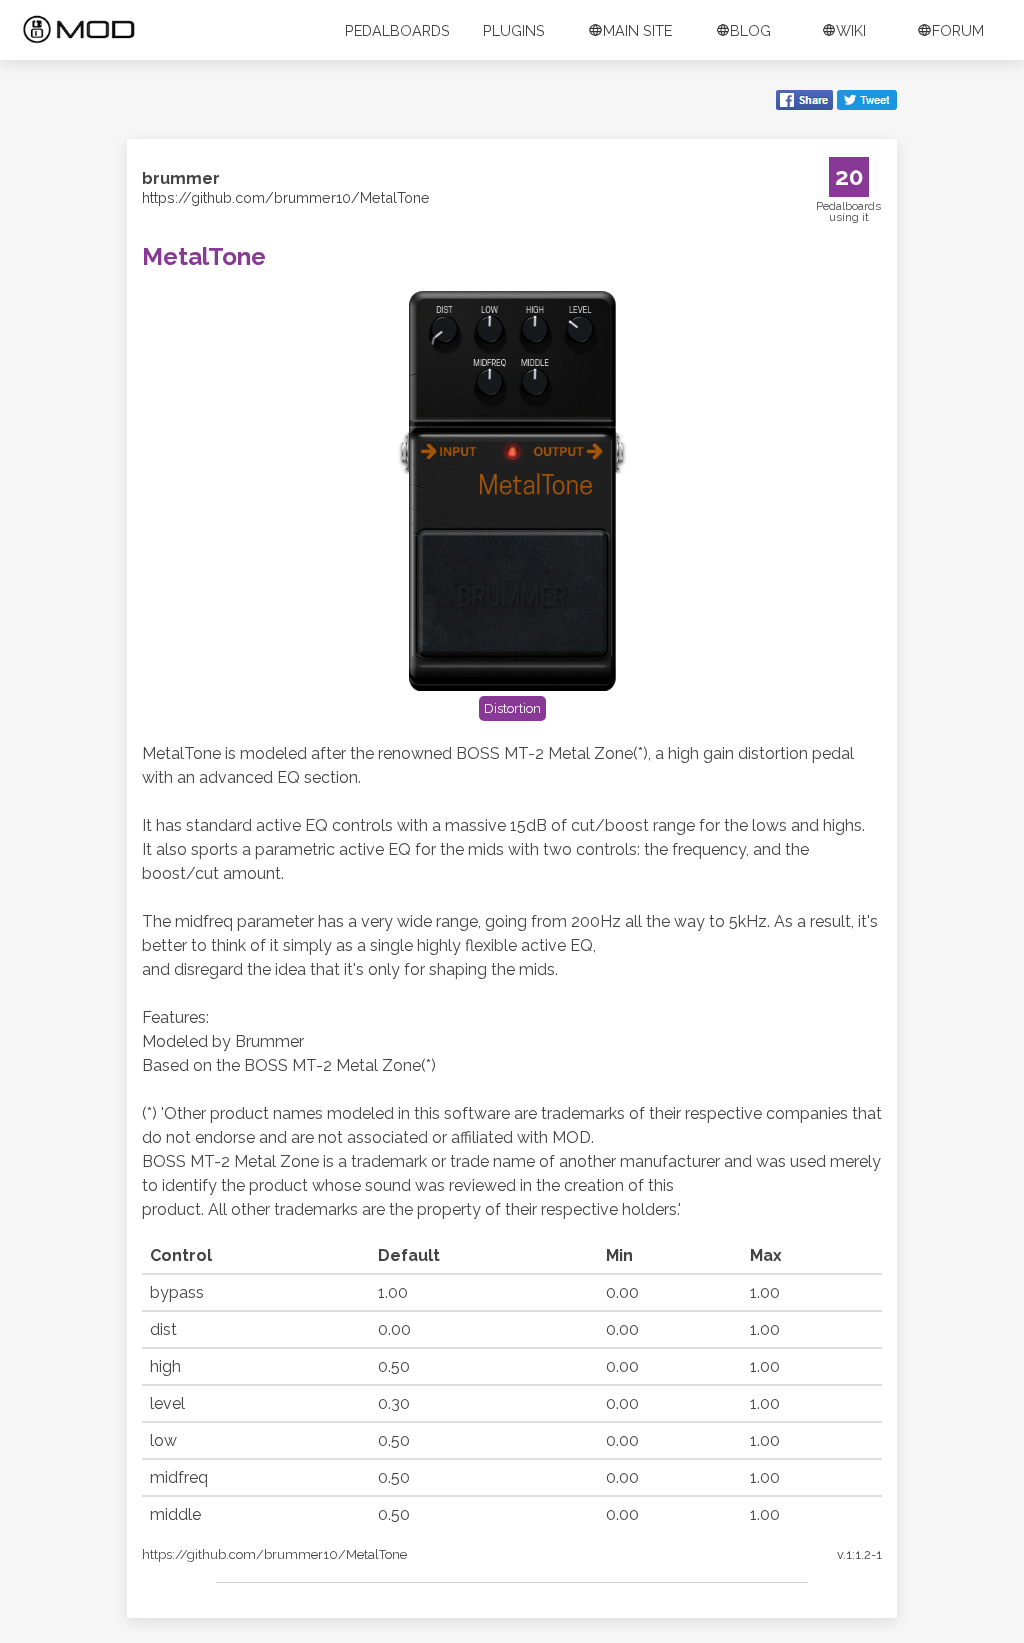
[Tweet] (867, 102)
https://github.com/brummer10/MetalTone (286, 197)
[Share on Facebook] (804, 102)
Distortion (512, 708)
